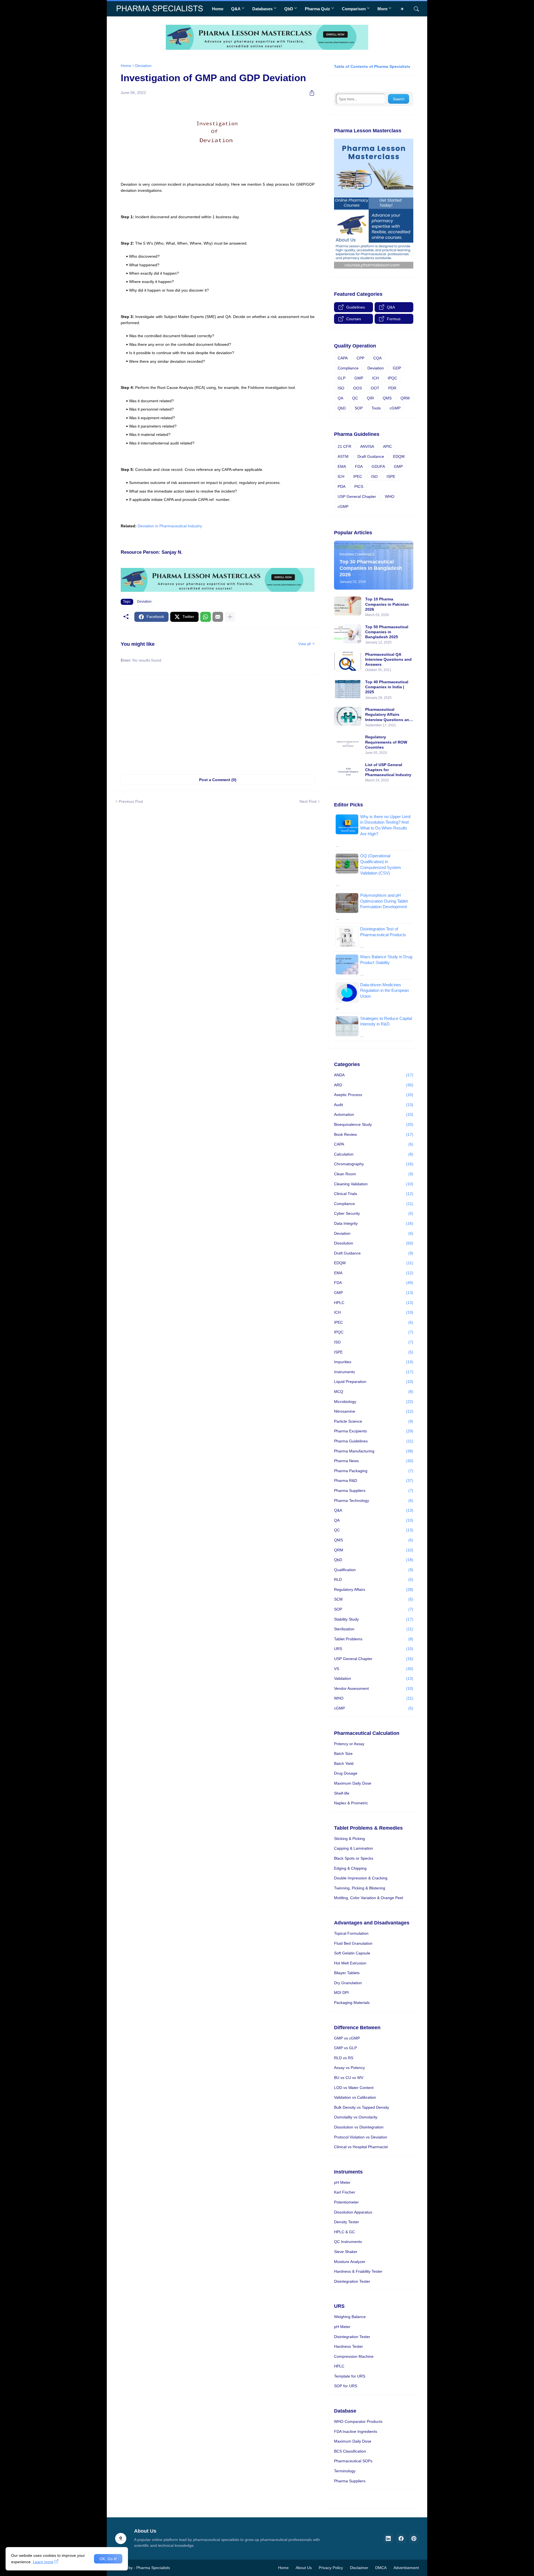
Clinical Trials (374, 1194)
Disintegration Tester (352, 2281)
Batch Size (343, 1753)
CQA (377, 358)
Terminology (345, 2471)
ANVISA (367, 446)
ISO (341, 388)
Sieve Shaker (346, 2252)
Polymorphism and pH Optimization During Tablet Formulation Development (384, 901)
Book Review (374, 1134)
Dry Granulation (348, 1983)
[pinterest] (414, 2538)
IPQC (392, 378)
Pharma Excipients (374, 1431)
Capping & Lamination (353, 1848)
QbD (289, 9)
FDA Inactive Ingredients (356, 2431)
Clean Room (374, 1174)
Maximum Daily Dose (353, 1783)
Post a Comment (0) (218, 780)
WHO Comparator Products (358, 2421)
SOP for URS (346, 2386)
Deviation (143, 66)
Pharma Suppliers (374, 1491)
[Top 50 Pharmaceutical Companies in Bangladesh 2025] (348, 634)
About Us (304, 2568)
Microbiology (374, 1402)
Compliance (348, 368)
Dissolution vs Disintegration (359, 2127)
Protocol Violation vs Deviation (361, 2137)
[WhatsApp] (206, 617)
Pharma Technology (374, 1501)
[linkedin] (388, 2538)
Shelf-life (342, 1793)
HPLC (374, 1303)
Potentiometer (346, 2202)
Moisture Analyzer (350, 2262)
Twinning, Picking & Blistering (360, 1888)
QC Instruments (348, 2242)
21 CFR (344, 446)
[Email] (218, 617)
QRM (405, 398)
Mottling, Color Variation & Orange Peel (369, 1898)
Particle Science (374, 1421)
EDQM (399, 456)
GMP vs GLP (345, 2048)
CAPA (343, 358)
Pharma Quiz (317, 9)
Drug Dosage (346, 1773)
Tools (376, 408)
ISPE (391, 476)
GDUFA (378, 466)
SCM (374, 1599)
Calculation (374, 1154)
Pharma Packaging (374, 1471)
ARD (374, 1085)
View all (304, 644)
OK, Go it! (108, 2559)
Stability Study (374, 1619)
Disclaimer (359, 2568)
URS (374, 1649)
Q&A (236, 9)
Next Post (308, 801)
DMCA (381, 2568)
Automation (374, 1114)
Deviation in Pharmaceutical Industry (170, 526)
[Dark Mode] (404, 9)
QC (355, 398)
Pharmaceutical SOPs (353, 2461)
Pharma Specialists (153, 2568)
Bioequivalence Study (374, 1124)
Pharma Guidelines (374, 1441)
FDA (359, 466)
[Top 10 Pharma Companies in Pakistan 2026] (348, 606)
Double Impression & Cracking (361, 1878)
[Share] (310, 93)
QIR (370, 398)
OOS (358, 388)
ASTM (343, 456)
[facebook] (401, 2538)
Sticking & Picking (349, 1839)
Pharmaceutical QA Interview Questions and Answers (388, 659)
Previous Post (131, 801)
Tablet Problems (374, 1639)
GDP (397, 368)
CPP (360, 358)
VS (374, 1669)
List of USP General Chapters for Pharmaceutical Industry (388, 770)
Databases (262, 9)
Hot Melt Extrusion (350, 1963)
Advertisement (406, 2568)
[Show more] (230, 617)
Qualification (374, 1570)
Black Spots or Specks (354, 1858)
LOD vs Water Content (354, 2088)
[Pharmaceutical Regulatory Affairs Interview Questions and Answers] (348, 716)
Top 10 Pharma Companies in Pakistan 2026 (387, 604)
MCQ (374, 1392)
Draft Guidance (371, 456)
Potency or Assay (349, 1744)
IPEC (358, 476)
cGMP (395, 408)
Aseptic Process (374, 1095)
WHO (390, 496)
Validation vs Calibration (355, 2097)
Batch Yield (344, 1763)
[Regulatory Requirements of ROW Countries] (348, 744)
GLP (342, 378)
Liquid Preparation (374, 1382)
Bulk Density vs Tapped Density (362, 2107)
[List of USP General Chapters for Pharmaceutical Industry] (348, 772)
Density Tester (347, 2222)
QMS (387, 398)
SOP (359, 408)
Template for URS (350, 2376)
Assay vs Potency (349, 2068)
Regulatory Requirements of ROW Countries (386, 742)
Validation (374, 1678)
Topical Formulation (351, 1933)
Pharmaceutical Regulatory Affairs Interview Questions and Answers (388, 715)
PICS (359, 486)
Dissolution (374, 1243)
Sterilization (374, 1629)
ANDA (374, 1075)
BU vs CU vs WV (349, 2078)
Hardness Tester (348, 2346)
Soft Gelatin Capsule (352, 1953)
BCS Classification (350, 2451)
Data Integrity (374, 1223)
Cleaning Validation (374, 1184)
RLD (374, 1579)
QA (340, 398)
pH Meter (342, 2182)
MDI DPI (341, 1993)
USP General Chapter (357, 496)
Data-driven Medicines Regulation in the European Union (385, 990)
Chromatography (374, 1164)
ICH (375, 378)
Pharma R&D (374, 1480)
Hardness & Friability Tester (358, 2271)
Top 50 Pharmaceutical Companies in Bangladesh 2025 (387, 632)
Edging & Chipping (350, 1868)
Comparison (354, 9)
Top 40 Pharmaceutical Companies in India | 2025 (387, 687)
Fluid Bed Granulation (353, 1943)
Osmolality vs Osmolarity (356, 2117)
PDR (392, 388)
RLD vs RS (344, 2058)
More (382, 9)
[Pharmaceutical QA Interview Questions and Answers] (348, 661)
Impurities (374, 1362)
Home (218, 9)
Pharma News (374, 1461)
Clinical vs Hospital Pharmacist (361, 2147)
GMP (359, 378)
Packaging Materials (352, 2003)
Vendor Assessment (374, 1688)
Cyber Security (374, 1213)
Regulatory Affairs (374, 1589)
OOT (375, 388)
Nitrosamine (374, 1411)
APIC (387, 446)
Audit (374, 1105)
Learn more (43, 2562)
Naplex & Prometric (351, 1803)
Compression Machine (354, 2356)
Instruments (374, 1372)
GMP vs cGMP (347, 2038)
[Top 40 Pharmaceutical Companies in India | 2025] (348, 689)
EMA (342, 466)
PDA (342, 486)
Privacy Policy (331, 2568)
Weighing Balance (350, 2317)
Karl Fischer (345, 2192)
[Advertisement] (218, 722)
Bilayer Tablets (347, 1973)
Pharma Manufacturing (374, 1451)
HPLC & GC (344, 2232)
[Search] (414, 9)
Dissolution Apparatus (353, 2212)
